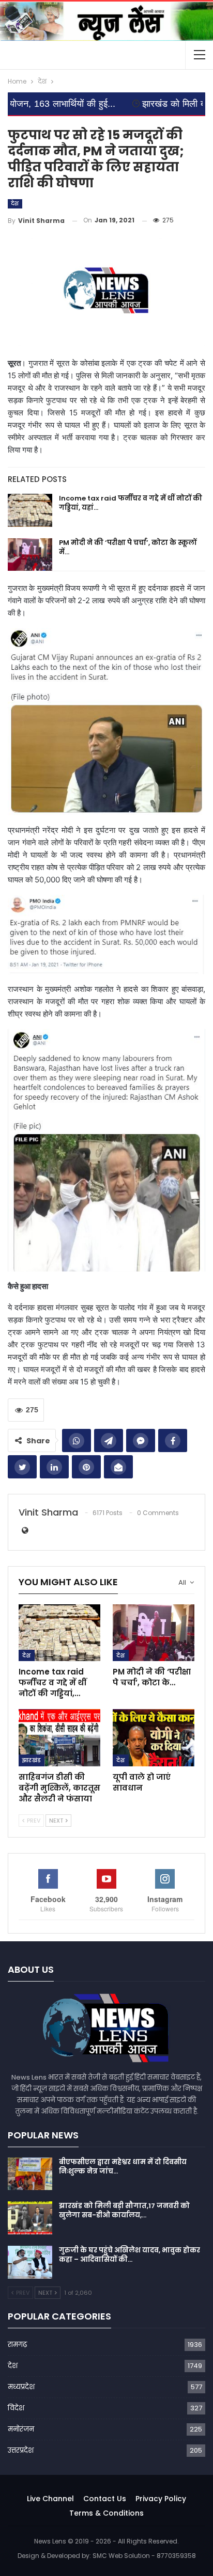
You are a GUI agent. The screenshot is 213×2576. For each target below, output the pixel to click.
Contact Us (105, 2499)
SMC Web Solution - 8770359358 (144, 2556)
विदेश (16, 2408)
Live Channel (50, 2499)
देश (15, 204)
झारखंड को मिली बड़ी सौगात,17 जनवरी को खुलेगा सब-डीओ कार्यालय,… (124, 2210)
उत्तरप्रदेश (21, 2450)
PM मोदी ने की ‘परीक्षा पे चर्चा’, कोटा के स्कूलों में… (128, 547)
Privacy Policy (161, 2499)
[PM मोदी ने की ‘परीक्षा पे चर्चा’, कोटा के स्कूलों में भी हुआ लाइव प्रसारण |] (30, 555)
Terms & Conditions (106, 2513)
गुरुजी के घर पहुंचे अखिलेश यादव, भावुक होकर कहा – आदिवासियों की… (130, 2255)
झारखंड (32, 1760)
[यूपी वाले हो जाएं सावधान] (154, 1738)
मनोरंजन (21, 2429)
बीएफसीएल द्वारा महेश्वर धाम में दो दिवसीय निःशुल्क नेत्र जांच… (123, 2167)
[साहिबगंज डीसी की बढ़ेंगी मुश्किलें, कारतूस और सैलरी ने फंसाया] (59, 1738)
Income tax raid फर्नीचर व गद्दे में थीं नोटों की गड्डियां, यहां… (131, 503)
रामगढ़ (17, 2345)
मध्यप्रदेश (21, 2387)
